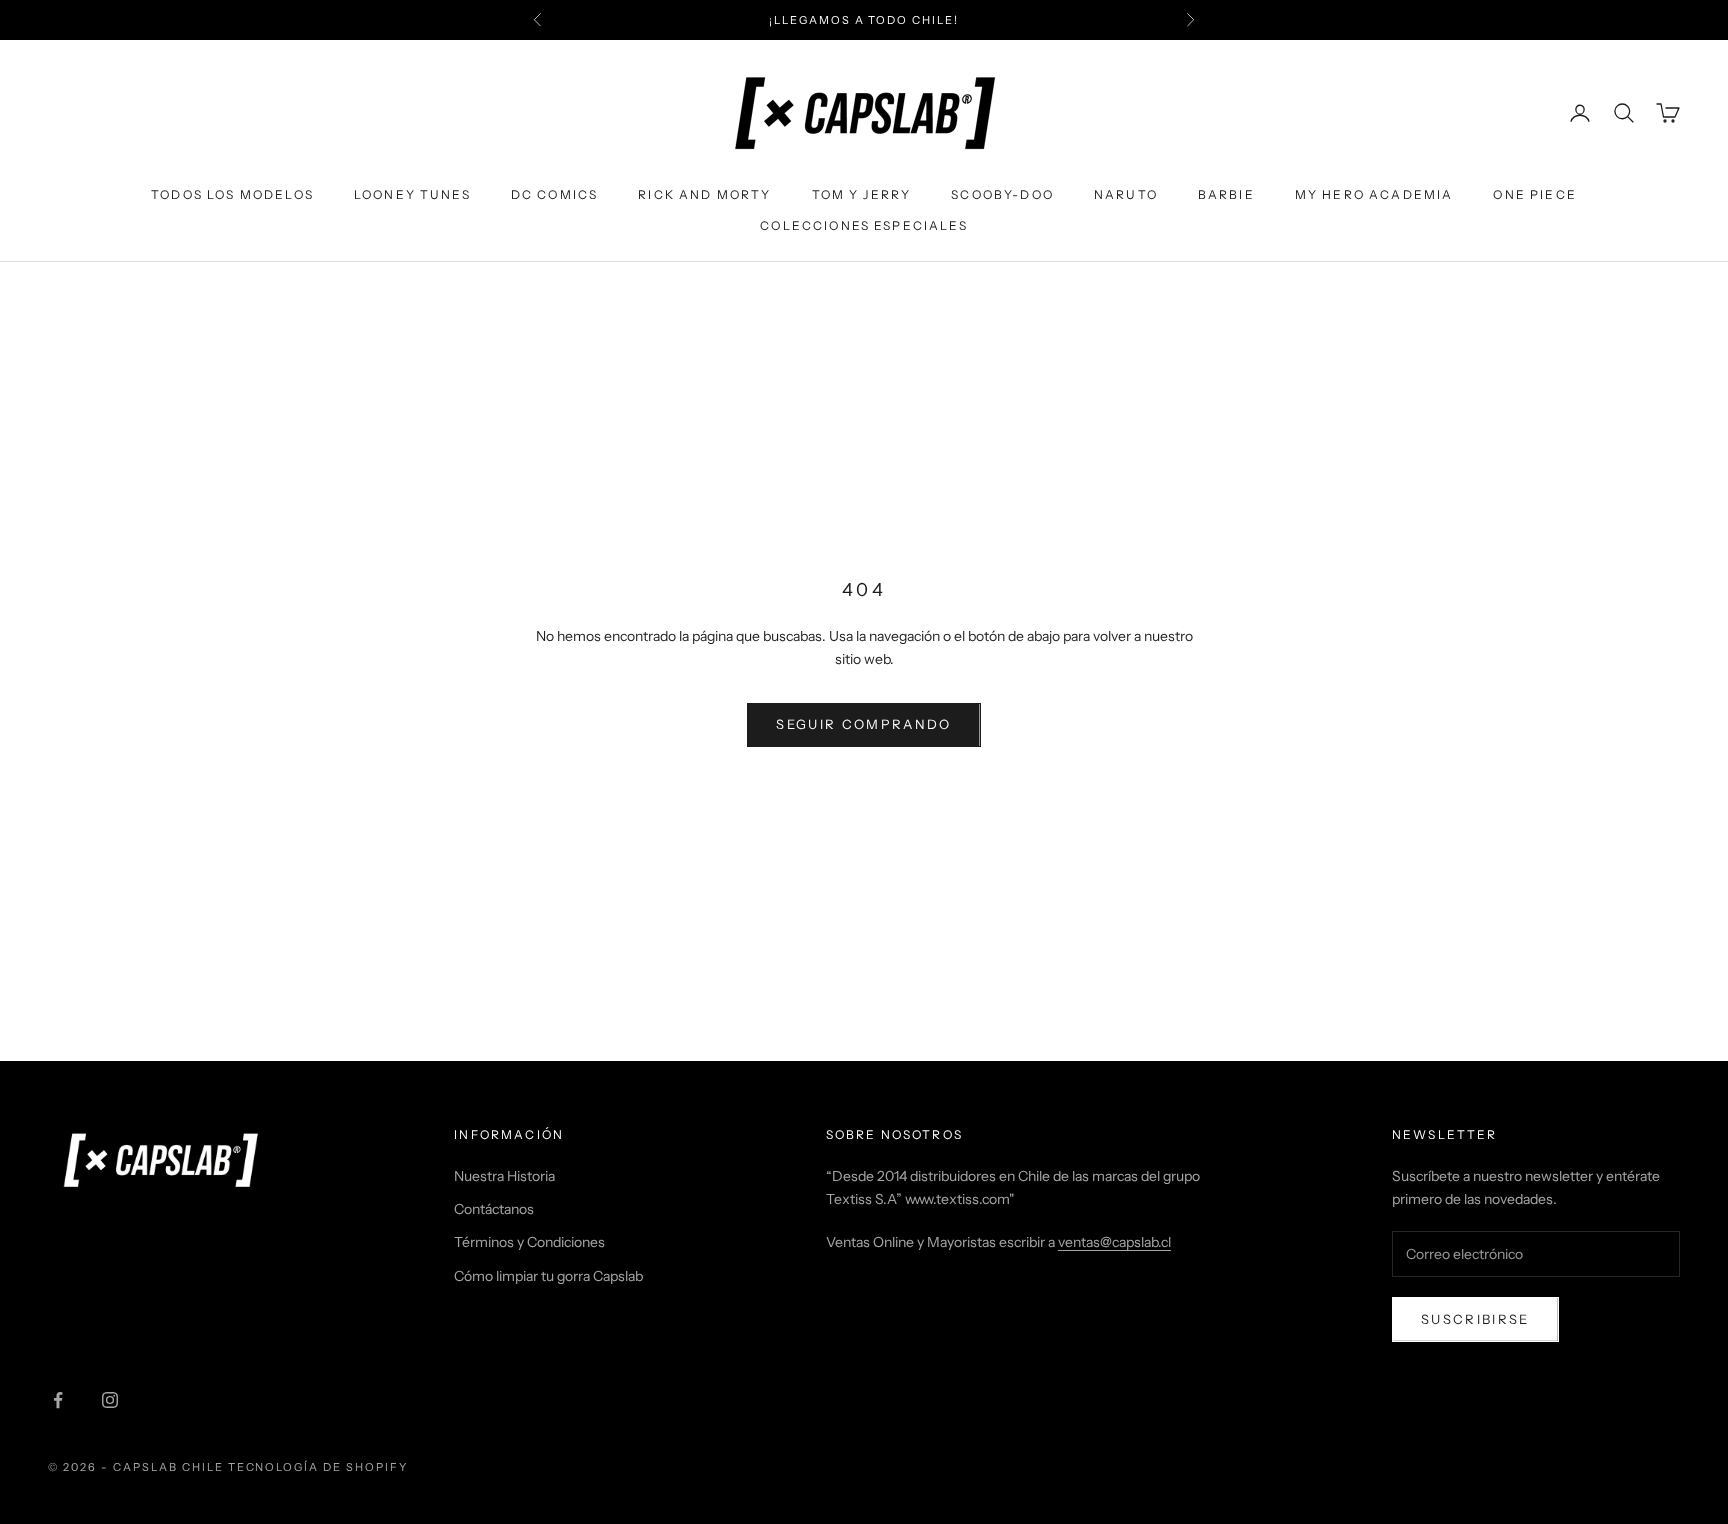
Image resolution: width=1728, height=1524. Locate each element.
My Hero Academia (1374, 194)
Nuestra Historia (504, 1176)
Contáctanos (494, 1209)
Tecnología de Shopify (318, 1467)
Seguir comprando (863, 724)
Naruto (1126, 194)
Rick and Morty (704, 194)
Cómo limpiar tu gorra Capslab (548, 1276)
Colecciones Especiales (864, 225)
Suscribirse (1475, 1319)
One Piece (1534, 194)
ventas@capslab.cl (1114, 1242)
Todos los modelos (232, 194)
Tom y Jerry (862, 194)
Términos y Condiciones (529, 1242)
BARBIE (1226, 194)
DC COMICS (554, 194)
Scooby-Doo (1002, 194)
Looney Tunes (412, 194)
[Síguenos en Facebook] (58, 1400)
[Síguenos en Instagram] (110, 1400)
